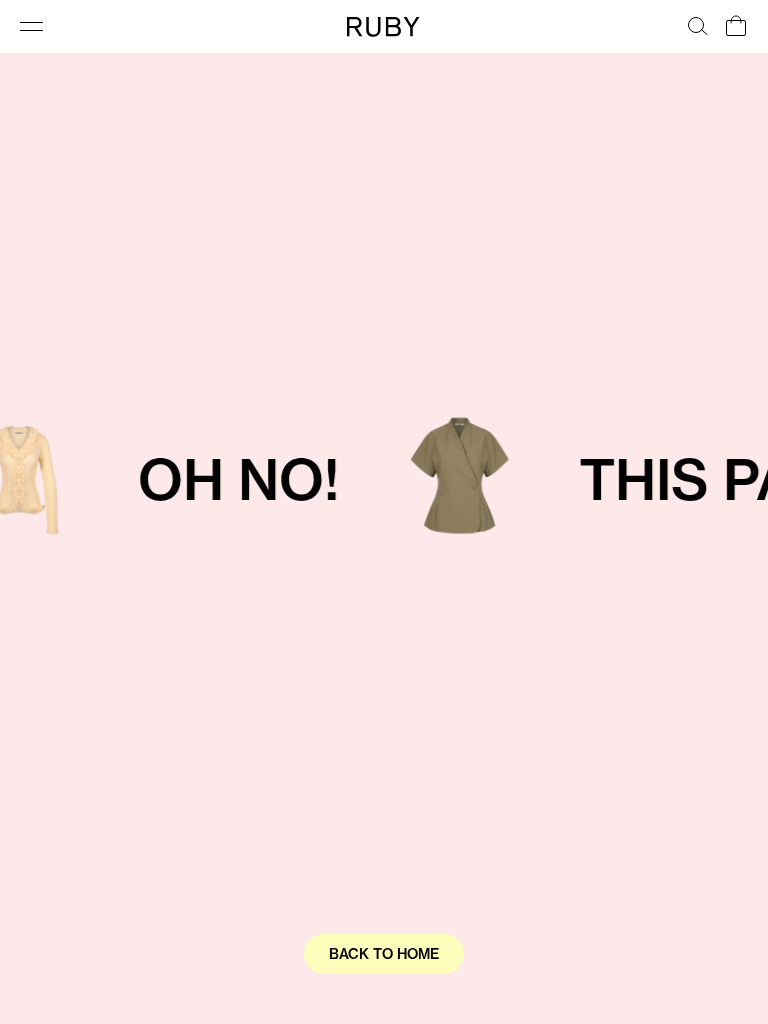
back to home (384, 954)
